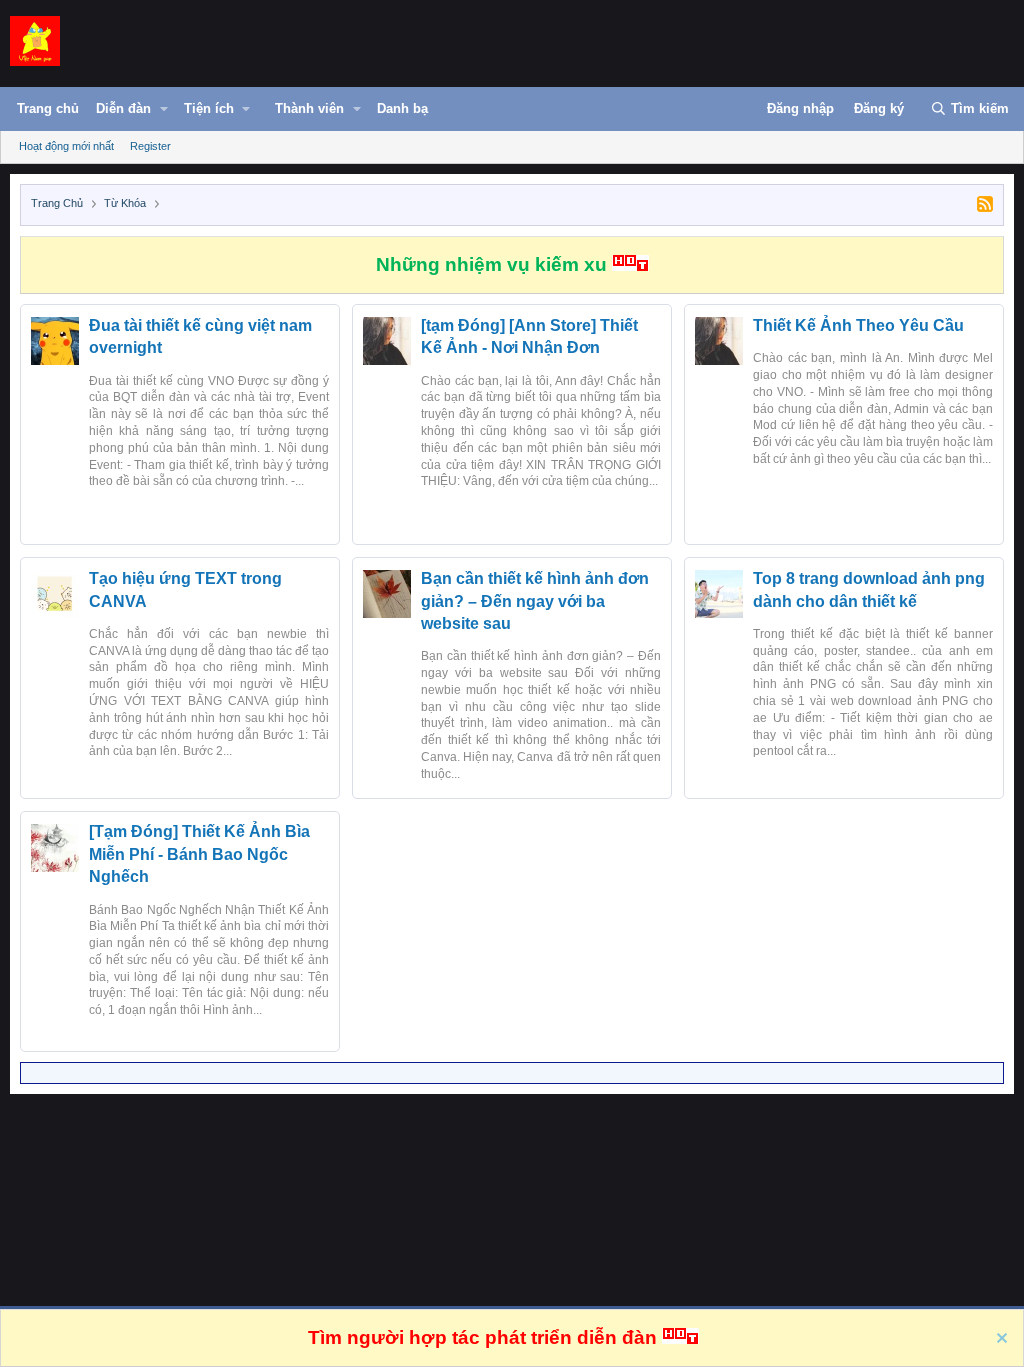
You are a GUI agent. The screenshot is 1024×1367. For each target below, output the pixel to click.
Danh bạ (402, 108)
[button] (164, 109)
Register (150, 146)
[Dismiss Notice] (999, 1340)
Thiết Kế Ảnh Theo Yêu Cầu (858, 325)
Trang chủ (48, 108)
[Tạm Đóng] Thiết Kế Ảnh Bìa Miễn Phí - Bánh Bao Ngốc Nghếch (199, 854)
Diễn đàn (123, 108)
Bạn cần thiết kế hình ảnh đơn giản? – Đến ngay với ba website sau (535, 601)
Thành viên (309, 108)
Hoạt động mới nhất (66, 146)
